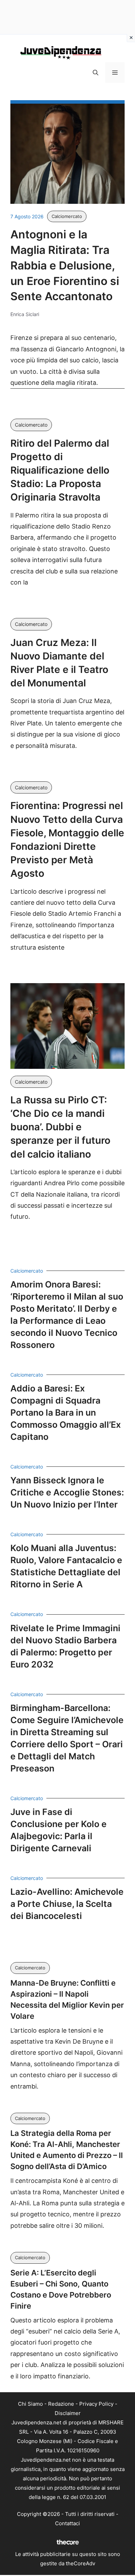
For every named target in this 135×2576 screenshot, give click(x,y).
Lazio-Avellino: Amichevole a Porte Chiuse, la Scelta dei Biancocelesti (67, 1904)
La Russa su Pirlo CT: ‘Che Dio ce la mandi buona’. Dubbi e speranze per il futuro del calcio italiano (60, 1127)
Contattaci (67, 2523)
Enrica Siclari (25, 314)
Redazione (61, 2404)
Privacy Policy (96, 2404)
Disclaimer (68, 2413)
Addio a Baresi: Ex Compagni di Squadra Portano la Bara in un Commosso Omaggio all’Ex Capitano (66, 1413)
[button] (96, 73)
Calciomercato (67, 216)
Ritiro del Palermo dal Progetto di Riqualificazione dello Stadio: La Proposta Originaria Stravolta (60, 470)
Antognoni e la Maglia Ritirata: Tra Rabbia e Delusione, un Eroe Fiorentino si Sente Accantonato (65, 265)
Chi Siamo (30, 2404)
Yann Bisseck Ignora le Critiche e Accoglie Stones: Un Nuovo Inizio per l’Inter (67, 1492)
